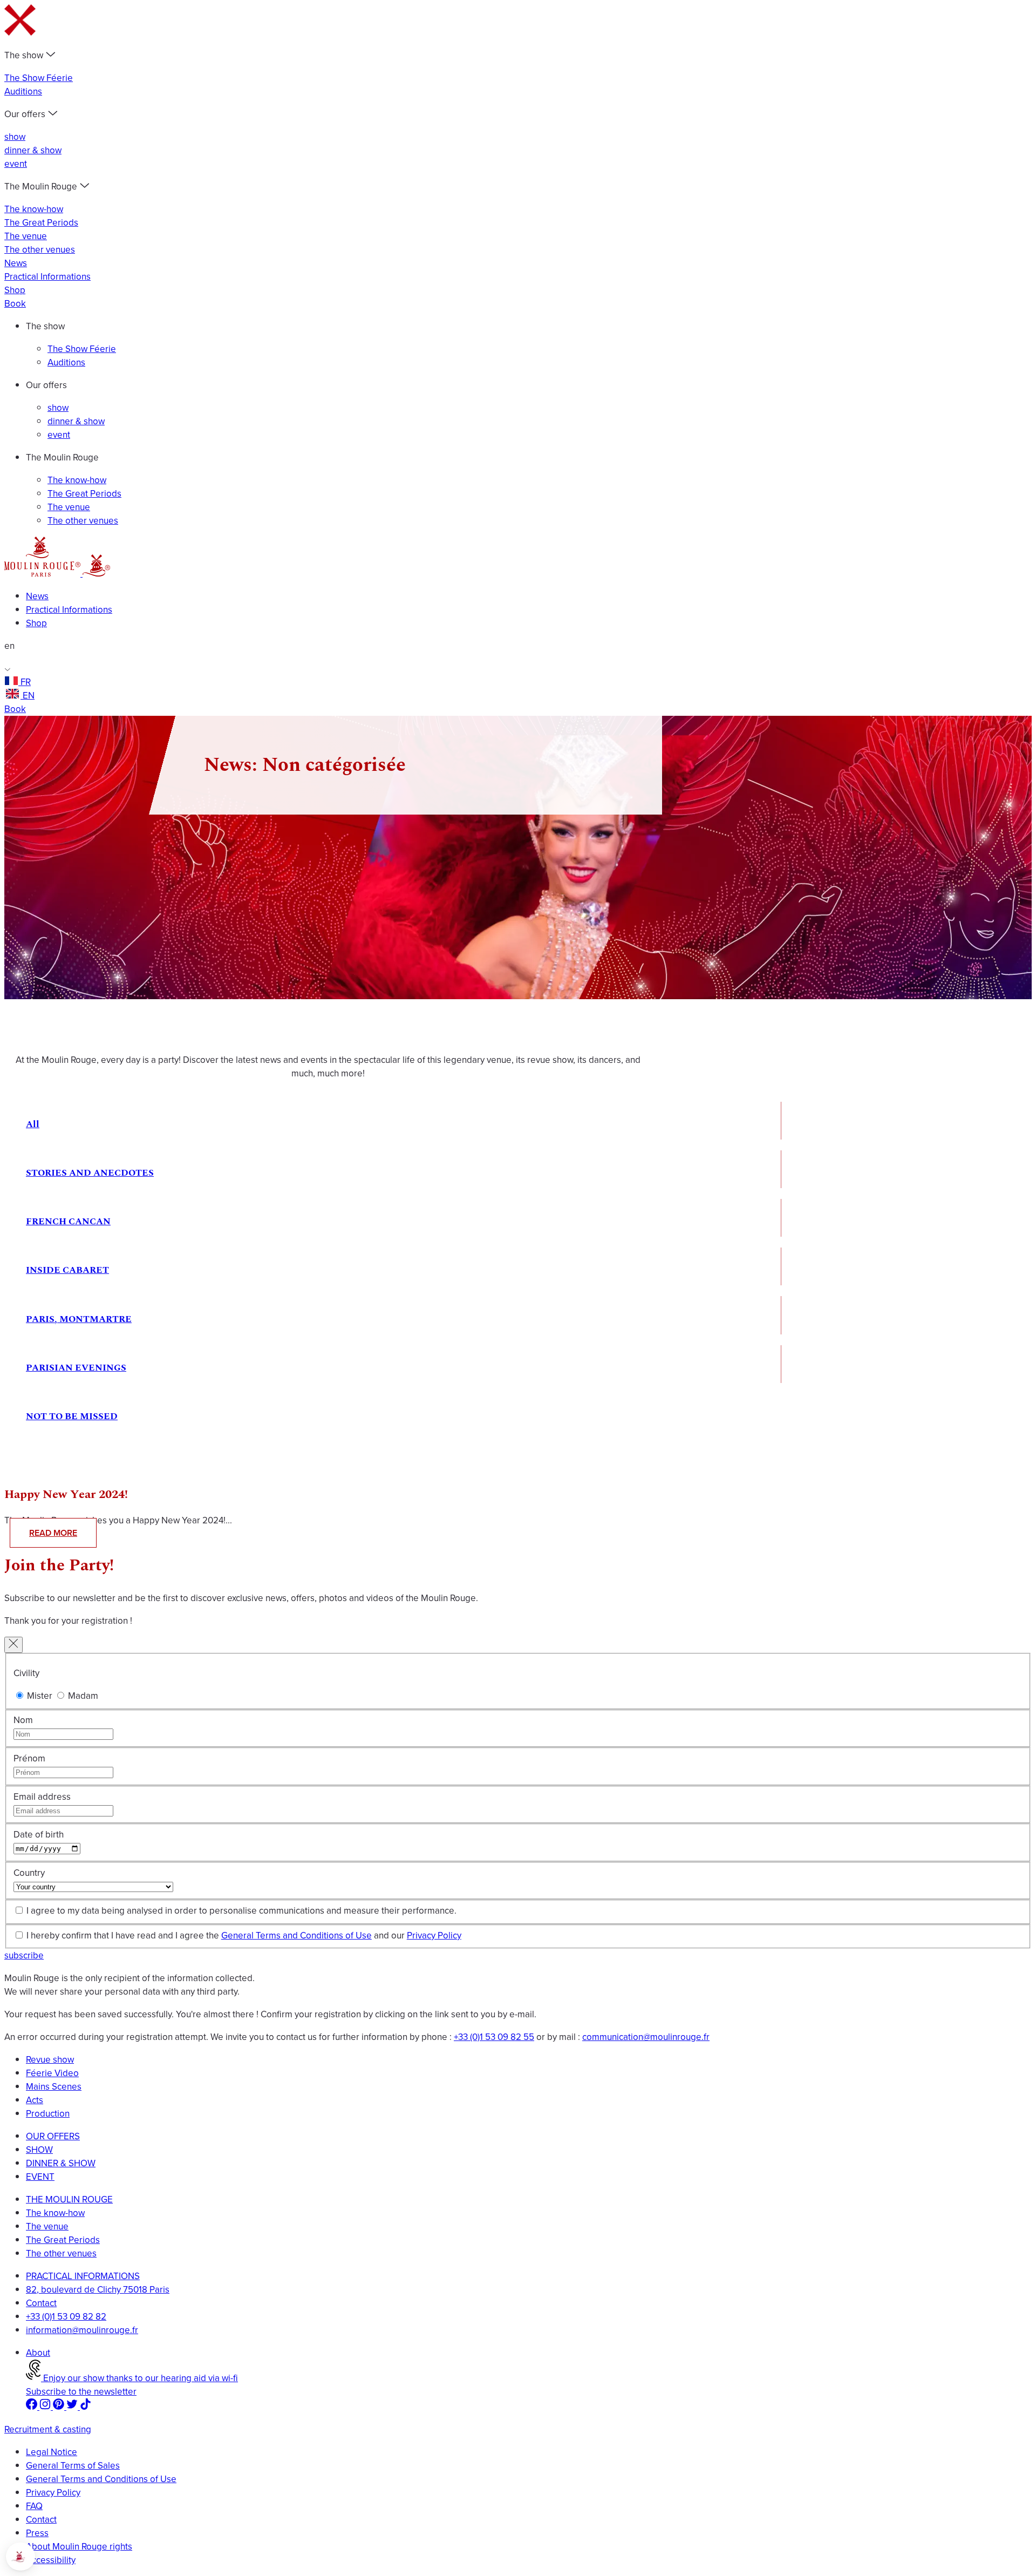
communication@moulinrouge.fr (646, 2037)
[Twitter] (73, 2407)
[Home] (43, 574)
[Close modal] (13, 1645)
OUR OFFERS (53, 2136)
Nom (23, 1720)
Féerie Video (52, 2073)
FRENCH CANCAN (68, 1222)
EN (29, 696)
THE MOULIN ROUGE (69, 2199)
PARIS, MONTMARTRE (79, 1319)
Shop (15, 290)
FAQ (34, 2506)
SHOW (39, 2150)
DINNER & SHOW (61, 2163)
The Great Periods (41, 223)
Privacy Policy (434, 1936)
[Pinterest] (60, 2407)
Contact (41, 2303)
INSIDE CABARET (67, 1270)
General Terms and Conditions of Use (297, 1936)
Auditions (23, 91)
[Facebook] (33, 2407)
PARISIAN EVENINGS (76, 1368)
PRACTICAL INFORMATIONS (83, 2276)
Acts (35, 2100)
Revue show (50, 2060)
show (15, 137)
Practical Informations (47, 277)
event (16, 164)
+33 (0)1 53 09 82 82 (66, 2317)
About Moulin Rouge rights (79, 2547)
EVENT (40, 2177)
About (38, 2353)
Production (48, 2114)
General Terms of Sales (73, 2466)
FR (26, 682)
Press (37, 2533)
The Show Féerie (39, 78)
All (33, 1124)
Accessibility (51, 2560)
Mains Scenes (54, 2087)
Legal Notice (52, 2452)
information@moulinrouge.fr (82, 2330)
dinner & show (33, 150)
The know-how (34, 209)
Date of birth (39, 1835)
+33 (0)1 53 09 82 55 (494, 2037)
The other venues (40, 250)
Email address (42, 1797)
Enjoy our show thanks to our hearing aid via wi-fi (139, 2378)
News (16, 263)
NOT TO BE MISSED (72, 1416)
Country (29, 1873)
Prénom (29, 1758)
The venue (26, 236)
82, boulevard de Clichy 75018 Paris (98, 2290)
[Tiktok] (86, 2407)
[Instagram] (46, 2407)
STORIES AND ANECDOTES (90, 1173)
